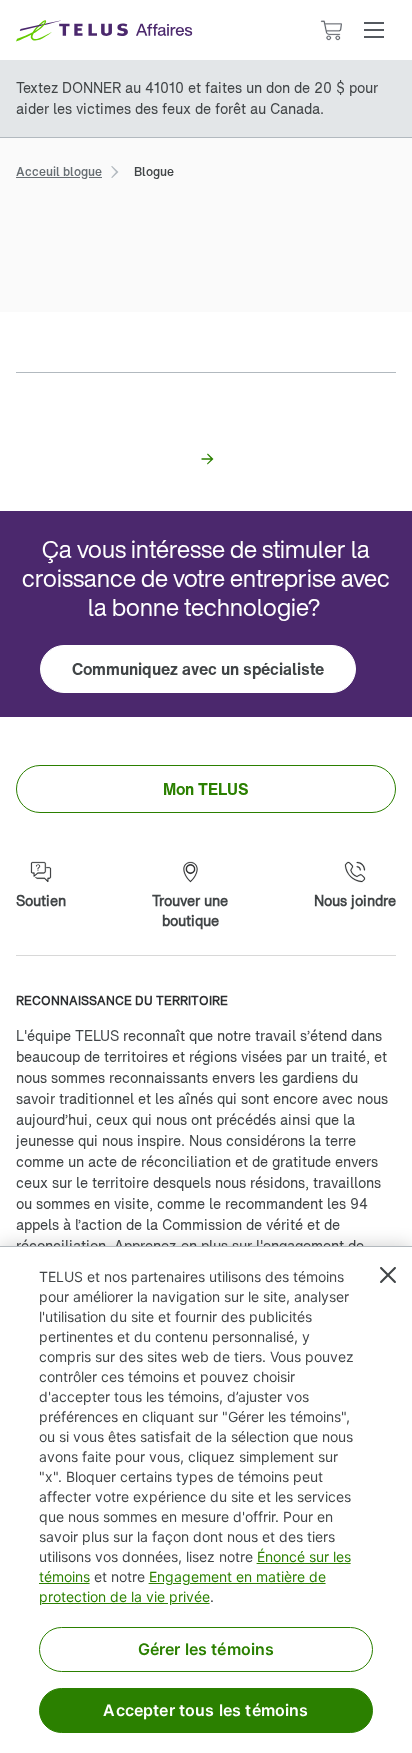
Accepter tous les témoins (205, 1710)
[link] (59, 169)
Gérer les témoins (206, 1649)
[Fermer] (388, 1275)
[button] (374, 30)
